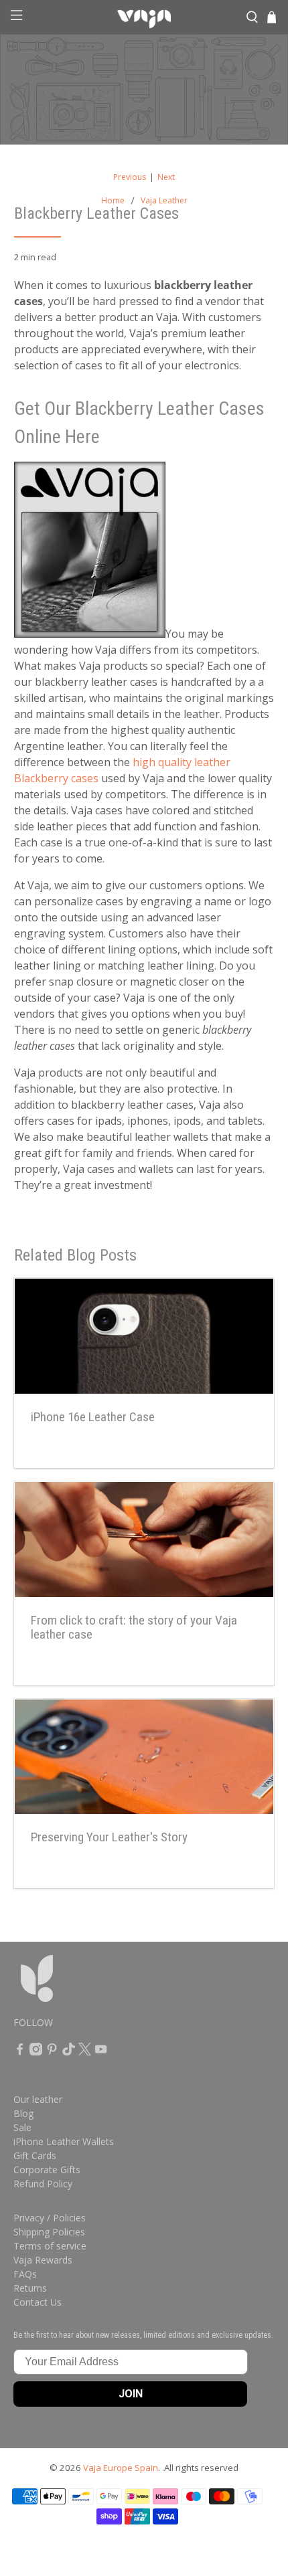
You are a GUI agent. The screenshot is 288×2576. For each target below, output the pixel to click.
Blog (23, 2113)
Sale (22, 2127)
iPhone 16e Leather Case (93, 1417)
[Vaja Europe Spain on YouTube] (101, 2052)
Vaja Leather (164, 201)
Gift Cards (35, 2155)
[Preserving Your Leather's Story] (144, 1757)
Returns (30, 2288)
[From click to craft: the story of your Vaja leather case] (144, 1540)
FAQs (25, 2274)
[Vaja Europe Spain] (144, 17)
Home (113, 201)
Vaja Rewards (43, 2260)
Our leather (38, 2099)
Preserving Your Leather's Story (109, 1837)
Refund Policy (43, 2184)
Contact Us (38, 2302)
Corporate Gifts (47, 2170)
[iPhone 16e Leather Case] (144, 1336)
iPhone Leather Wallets (64, 2141)
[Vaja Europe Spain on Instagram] (36, 2052)
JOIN (131, 2394)
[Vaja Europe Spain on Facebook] (20, 2052)
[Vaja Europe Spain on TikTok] (69, 2052)
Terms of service (50, 2246)
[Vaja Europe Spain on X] (85, 2052)
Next (166, 177)
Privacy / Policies (50, 2218)
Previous (130, 177)
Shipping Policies (49, 2232)
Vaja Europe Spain (121, 2468)
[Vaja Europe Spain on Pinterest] (52, 2052)
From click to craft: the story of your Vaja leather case (134, 1628)
